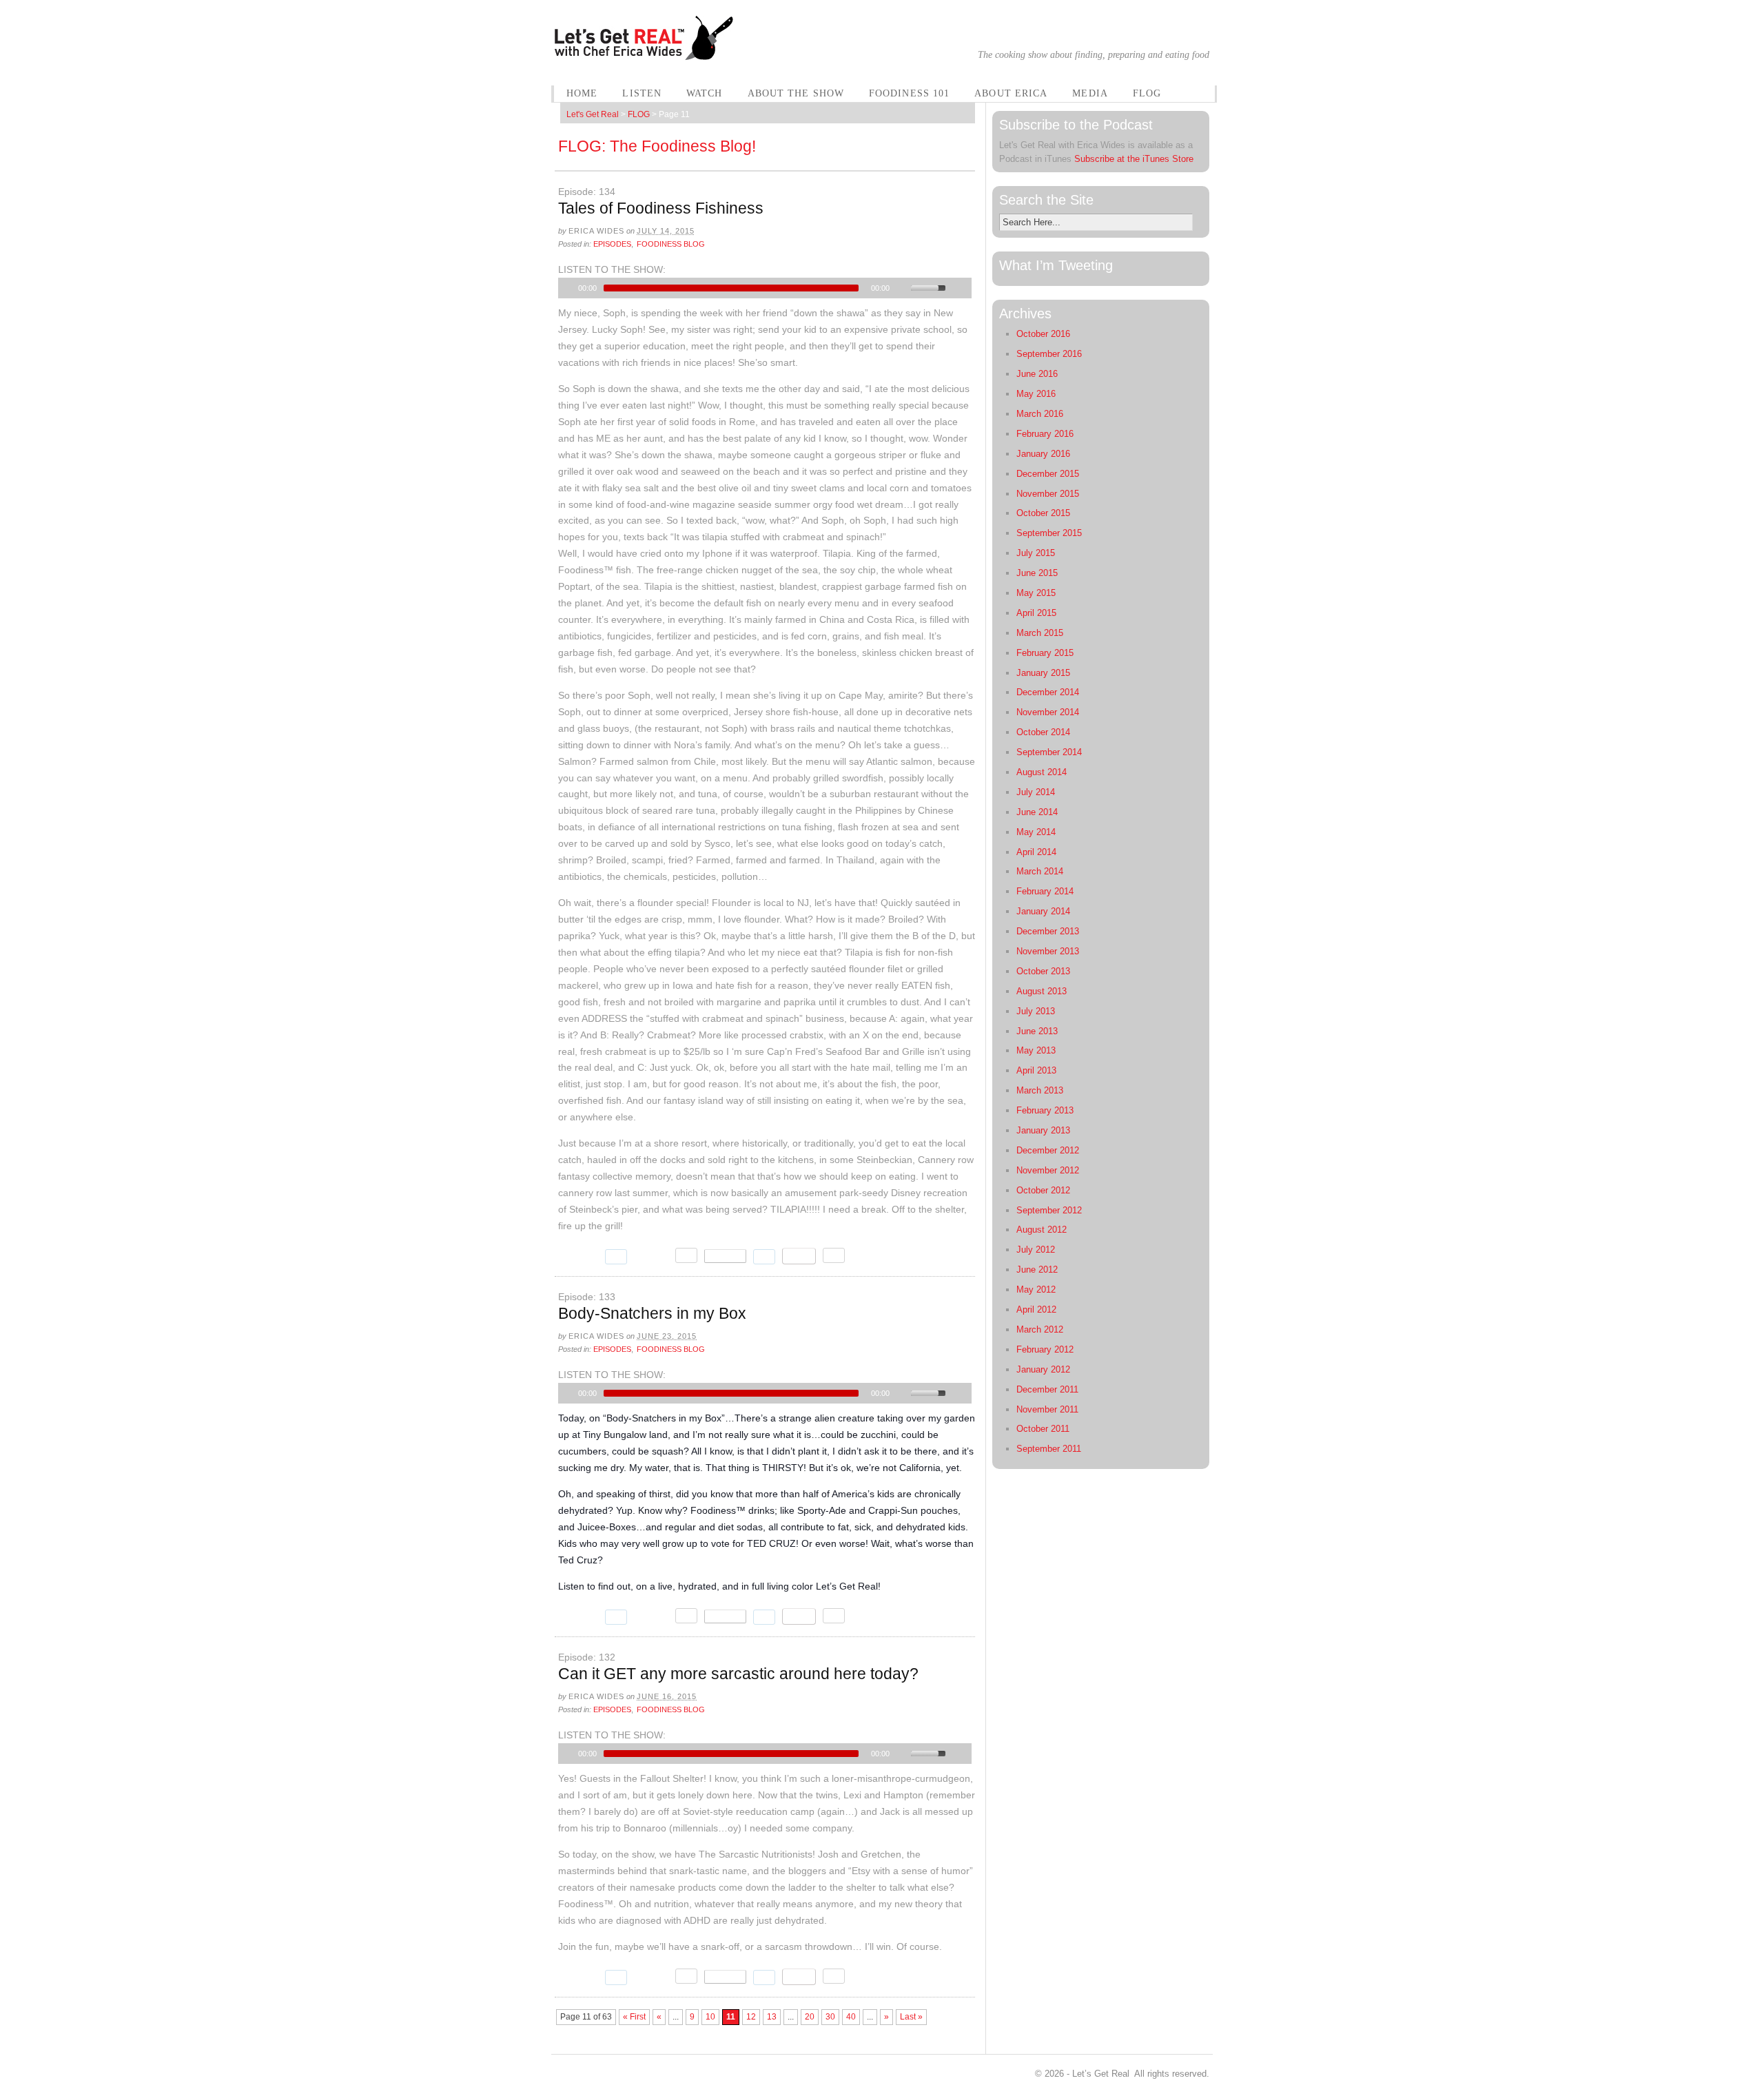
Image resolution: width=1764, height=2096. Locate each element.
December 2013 (1048, 931)
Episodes (612, 244)
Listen (642, 93)
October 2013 (1043, 971)
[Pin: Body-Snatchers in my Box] (799, 1616)
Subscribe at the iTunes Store (1134, 159)
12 (751, 2017)
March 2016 (1040, 414)
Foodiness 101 (909, 93)
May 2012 (1036, 1290)
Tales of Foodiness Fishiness (661, 208)
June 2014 (1037, 812)
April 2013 (1036, 1070)
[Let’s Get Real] (645, 52)
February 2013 (1045, 1110)
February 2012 (1045, 1349)
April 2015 (1036, 613)
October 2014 (1043, 732)
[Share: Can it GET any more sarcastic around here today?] (725, 1977)
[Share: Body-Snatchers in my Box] (725, 1616)
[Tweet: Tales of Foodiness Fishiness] (578, 1256)
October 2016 (1043, 334)
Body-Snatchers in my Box (652, 1313)
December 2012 (1048, 1150)
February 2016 (1045, 434)
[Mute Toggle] (902, 288)
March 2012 (1040, 1329)
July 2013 (1036, 1011)
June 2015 (1037, 573)
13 (772, 2017)
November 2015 (1048, 494)
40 (851, 2017)
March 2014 (1040, 871)
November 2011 (1047, 1409)
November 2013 (1048, 951)
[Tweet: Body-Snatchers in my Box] (578, 1617)
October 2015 (1043, 513)
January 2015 (1043, 673)
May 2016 (1036, 394)
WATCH (705, 93)
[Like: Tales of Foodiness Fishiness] (651, 1256)
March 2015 (1040, 633)
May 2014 (1036, 832)
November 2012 (1048, 1170)
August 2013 (1042, 991)
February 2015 (1045, 653)
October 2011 (1043, 1429)
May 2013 (1036, 1050)
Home (582, 93)
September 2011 (1049, 1449)
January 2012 (1043, 1369)
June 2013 (1037, 1031)
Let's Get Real (593, 114)
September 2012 (1049, 1210)
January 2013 (1043, 1130)
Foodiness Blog (671, 244)
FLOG (1147, 93)
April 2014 (1036, 852)
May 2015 (1036, 593)
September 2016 (1049, 354)
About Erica (1011, 93)
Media (1090, 93)
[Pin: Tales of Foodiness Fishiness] (799, 1256)
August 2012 (1042, 1230)
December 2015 (1048, 474)
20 (810, 2017)
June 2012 (1037, 1270)
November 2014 (1048, 712)
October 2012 (1043, 1190)
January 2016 (1043, 454)
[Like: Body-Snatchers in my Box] (651, 1616)
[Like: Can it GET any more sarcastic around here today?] (651, 1977)
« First (634, 2017)
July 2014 (1036, 792)
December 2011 (1047, 1389)
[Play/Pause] (567, 288)
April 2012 (1036, 1309)
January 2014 (1043, 911)
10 (710, 2017)
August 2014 (1042, 772)
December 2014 (1048, 692)
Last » (911, 2017)
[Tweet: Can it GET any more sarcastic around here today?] (578, 1977)
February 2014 (1045, 891)
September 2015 (1049, 533)
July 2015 (1036, 553)
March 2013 (1040, 1090)
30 (830, 2017)
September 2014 (1049, 752)
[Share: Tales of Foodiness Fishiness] (725, 1256)
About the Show (796, 93)
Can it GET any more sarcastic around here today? (738, 1674)
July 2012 (1036, 1250)
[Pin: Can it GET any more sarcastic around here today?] (799, 1977)
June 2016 (1037, 374)
